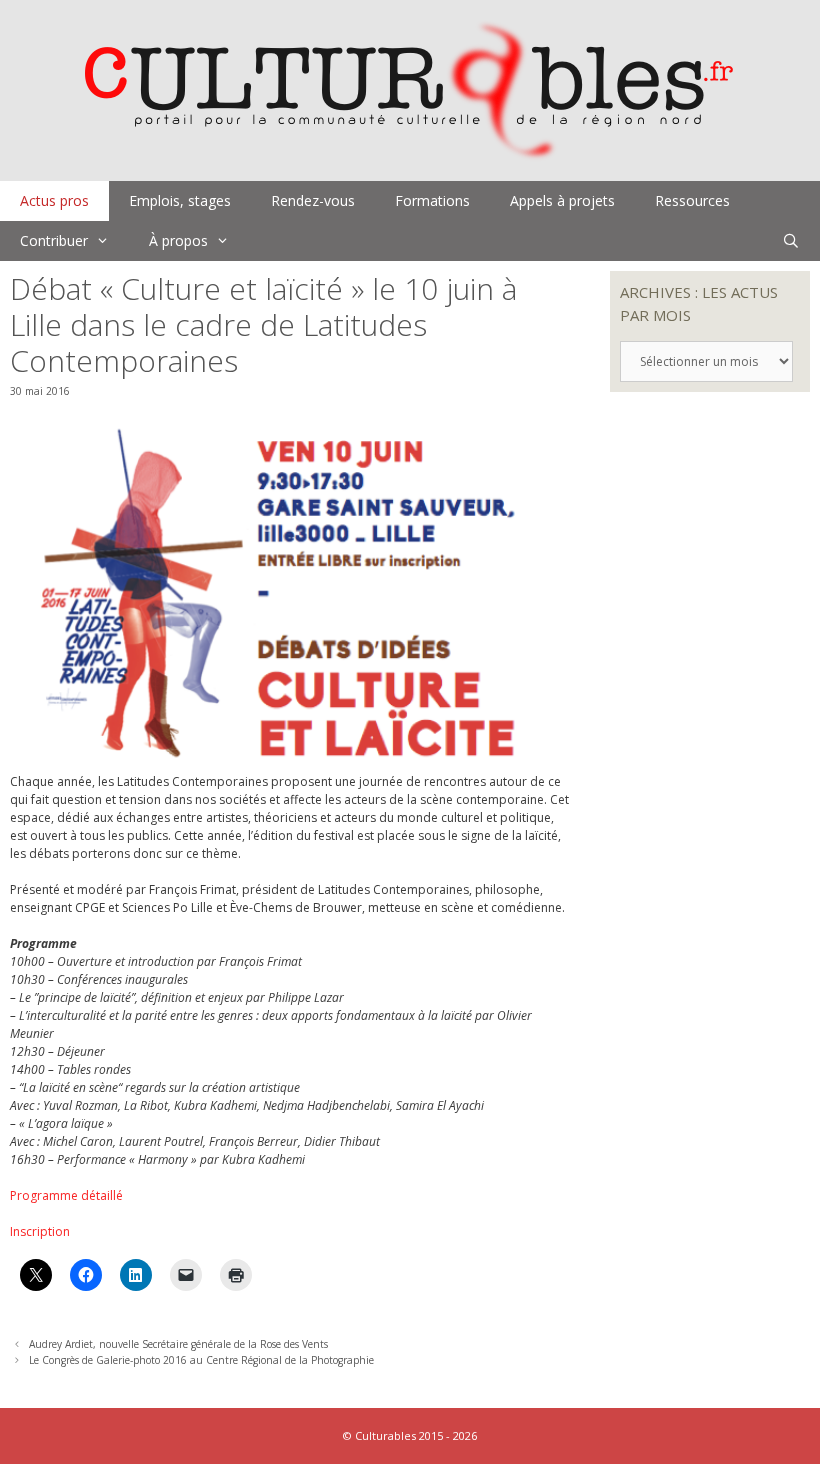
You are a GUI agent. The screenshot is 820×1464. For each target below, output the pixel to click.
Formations (432, 200)
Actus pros (54, 200)
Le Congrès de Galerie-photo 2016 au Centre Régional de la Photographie (201, 1360)
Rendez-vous (313, 200)
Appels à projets (562, 200)
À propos (178, 240)
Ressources (692, 200)
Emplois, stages (180, 200)
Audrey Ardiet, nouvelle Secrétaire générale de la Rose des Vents (178, 1344)
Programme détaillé (66, 1195)
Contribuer (54, 240)
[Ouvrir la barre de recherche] (791, 241)
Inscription (40, 1231)
